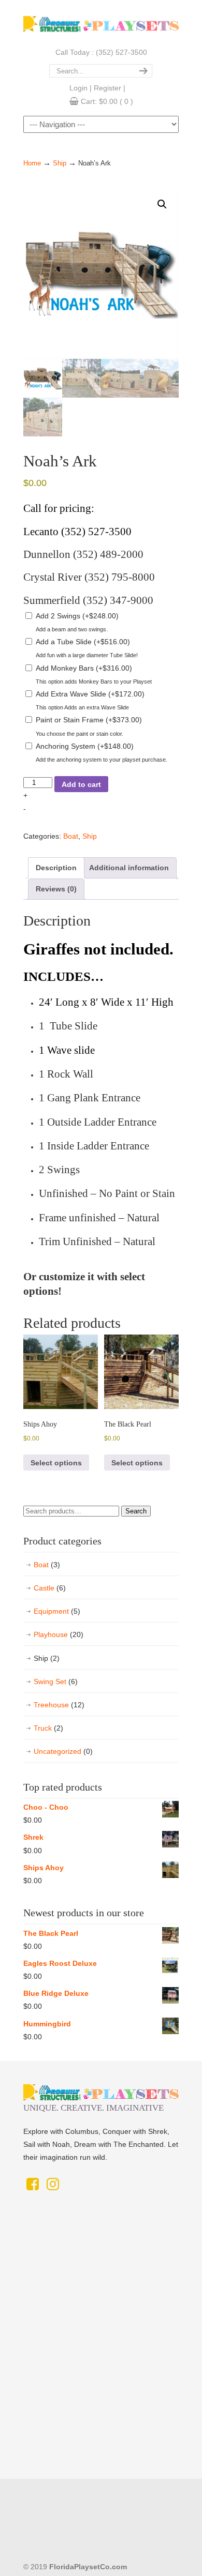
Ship (60, 163)
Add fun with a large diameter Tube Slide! (87, 655)
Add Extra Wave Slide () (90, 694)
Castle (50, 1588)
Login (78, 88)
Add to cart (81, 784)
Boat (71, 836)
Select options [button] (56, 1463)
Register (107, 88)
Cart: (107, 101)
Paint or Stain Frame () (89, 720)
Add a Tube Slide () (83, 642)
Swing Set (56, 1681)
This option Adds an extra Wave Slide (82, 707)
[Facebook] (32, 2187)
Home (32, 163)
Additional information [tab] (129, 868)
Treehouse (59, 1705)
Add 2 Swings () (77, 616)
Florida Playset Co (101, 22)
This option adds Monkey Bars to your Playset (94, 681)
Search (136, 1511)
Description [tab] (56, 868)
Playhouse (59, 1634)
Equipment (57, 1611)
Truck (48, 1728)
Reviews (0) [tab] (56, 889)
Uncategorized (63, 1751)
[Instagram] (53, 2187)
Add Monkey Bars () (84, 668)
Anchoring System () (85, 746)
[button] (162, 204)
